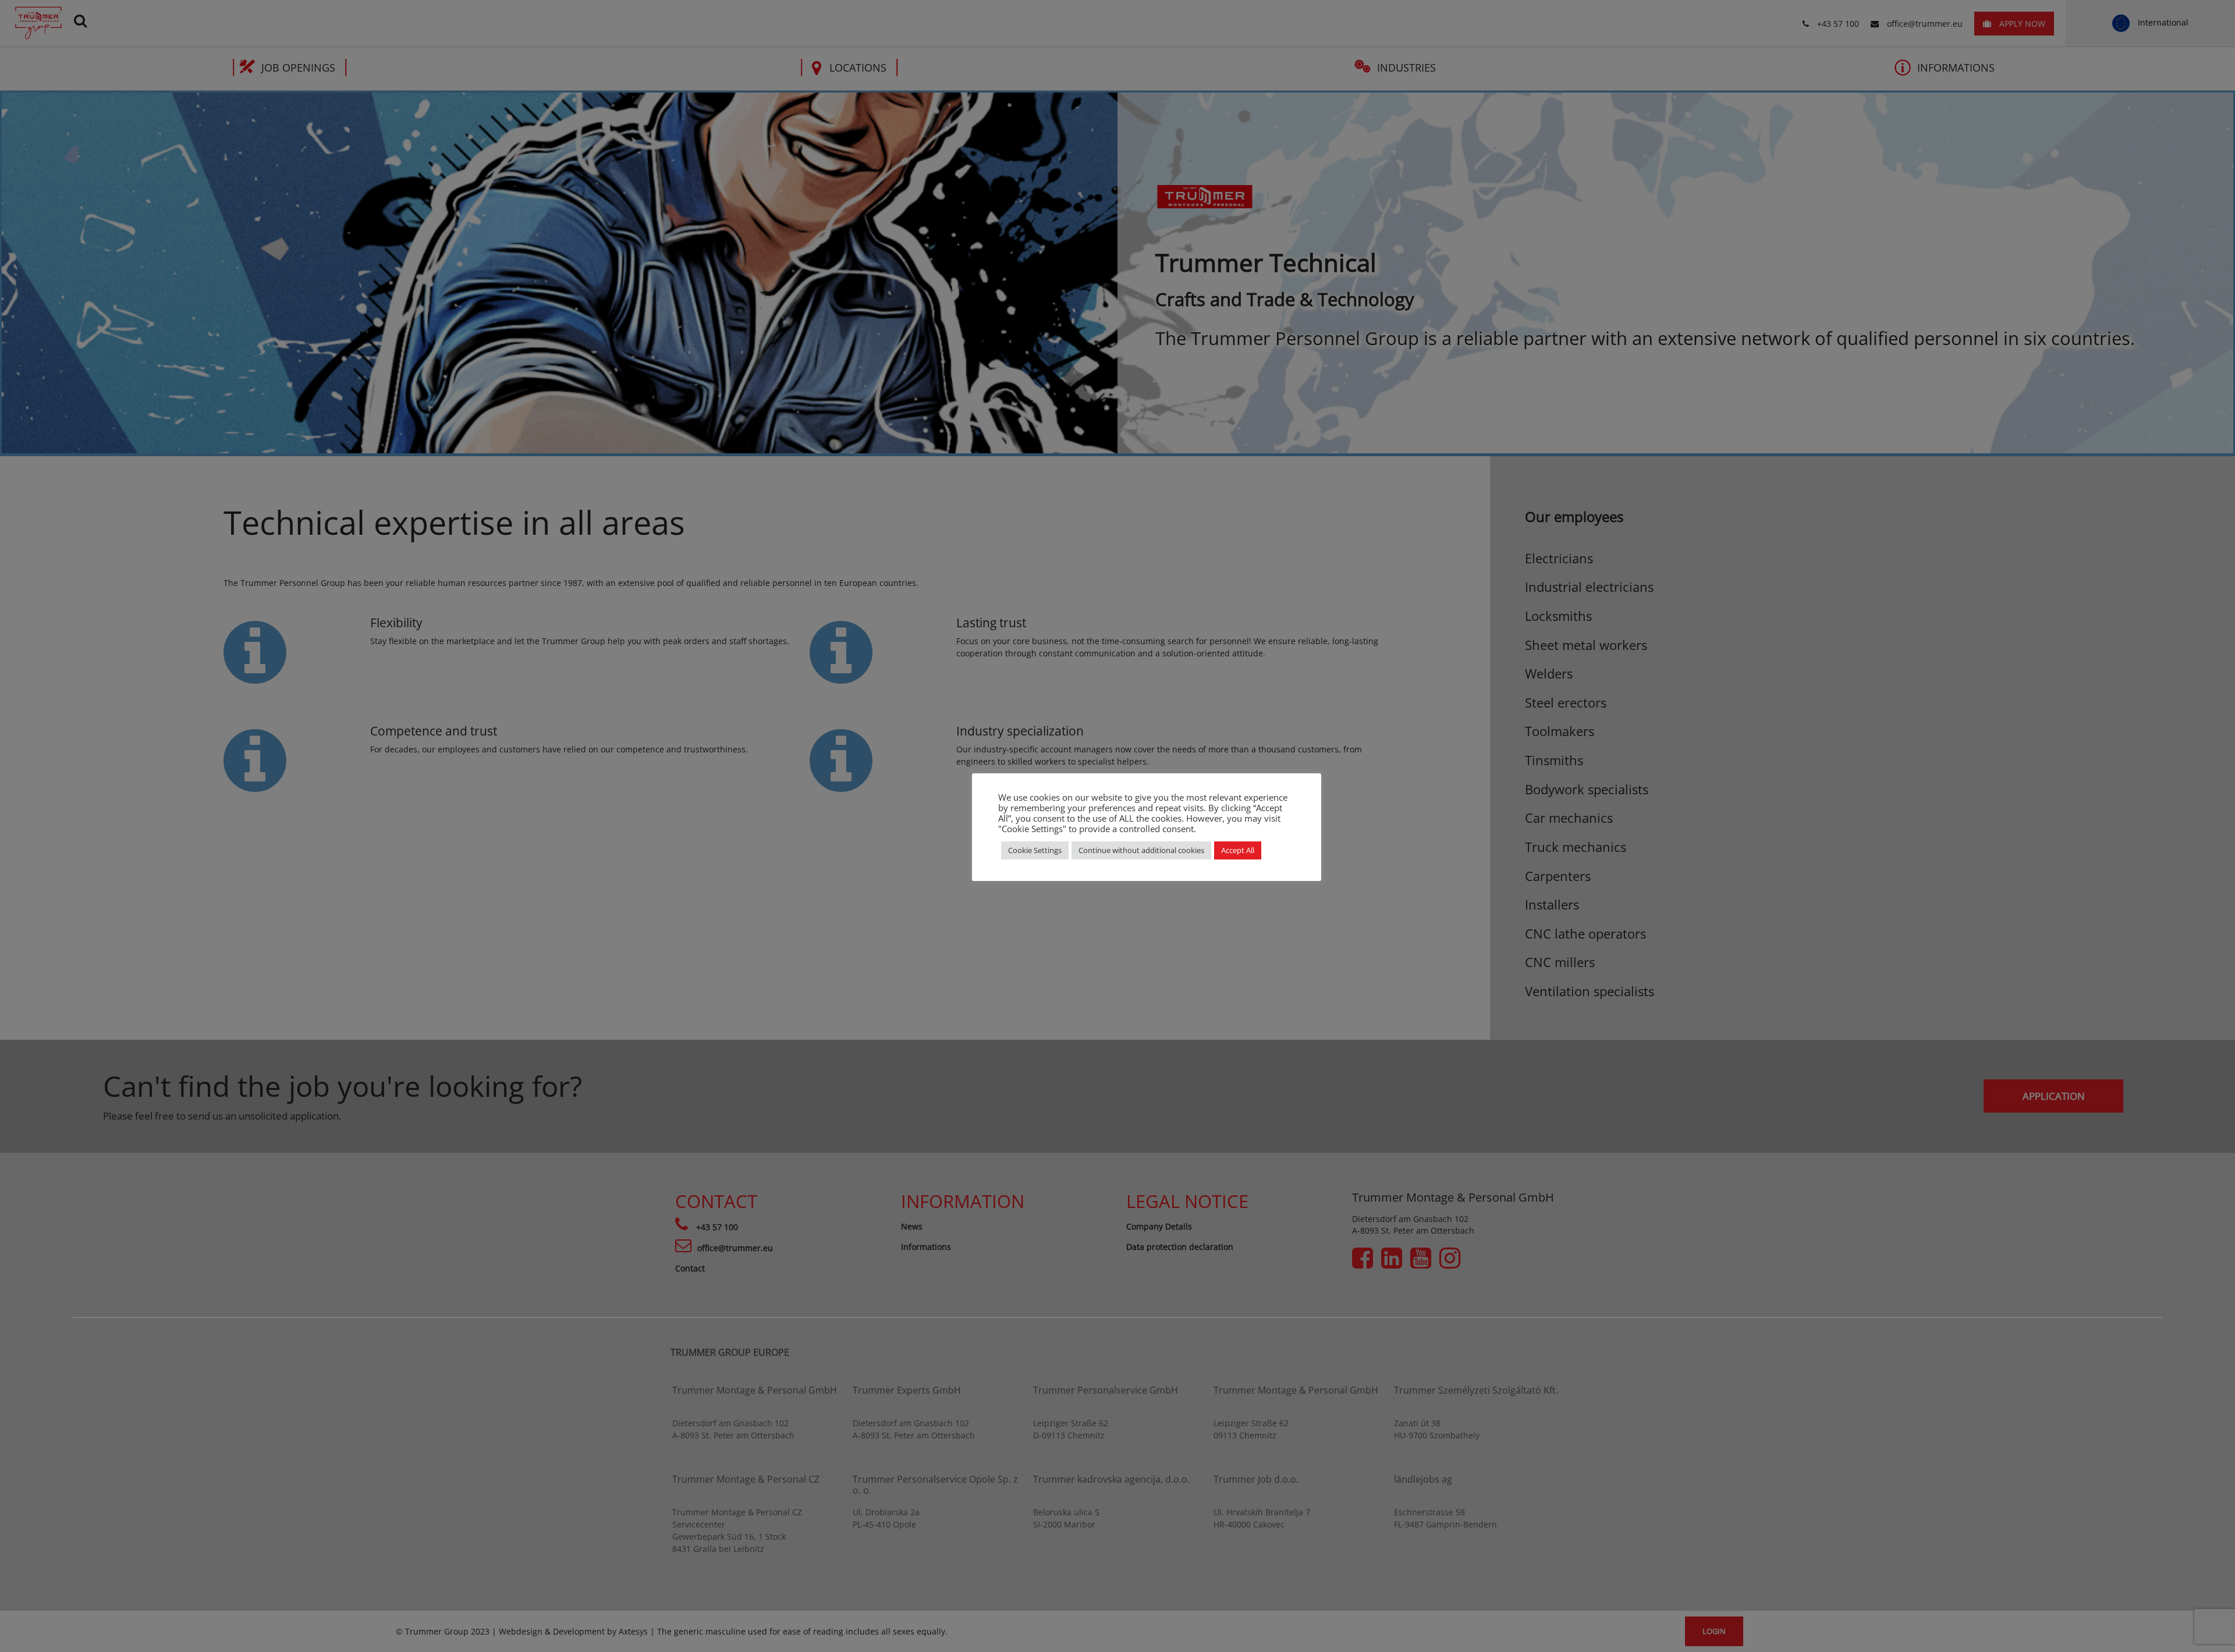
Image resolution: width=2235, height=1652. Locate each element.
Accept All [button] (1238, 850)
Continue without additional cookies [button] (1141, 850)
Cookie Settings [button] (1035, 850)
